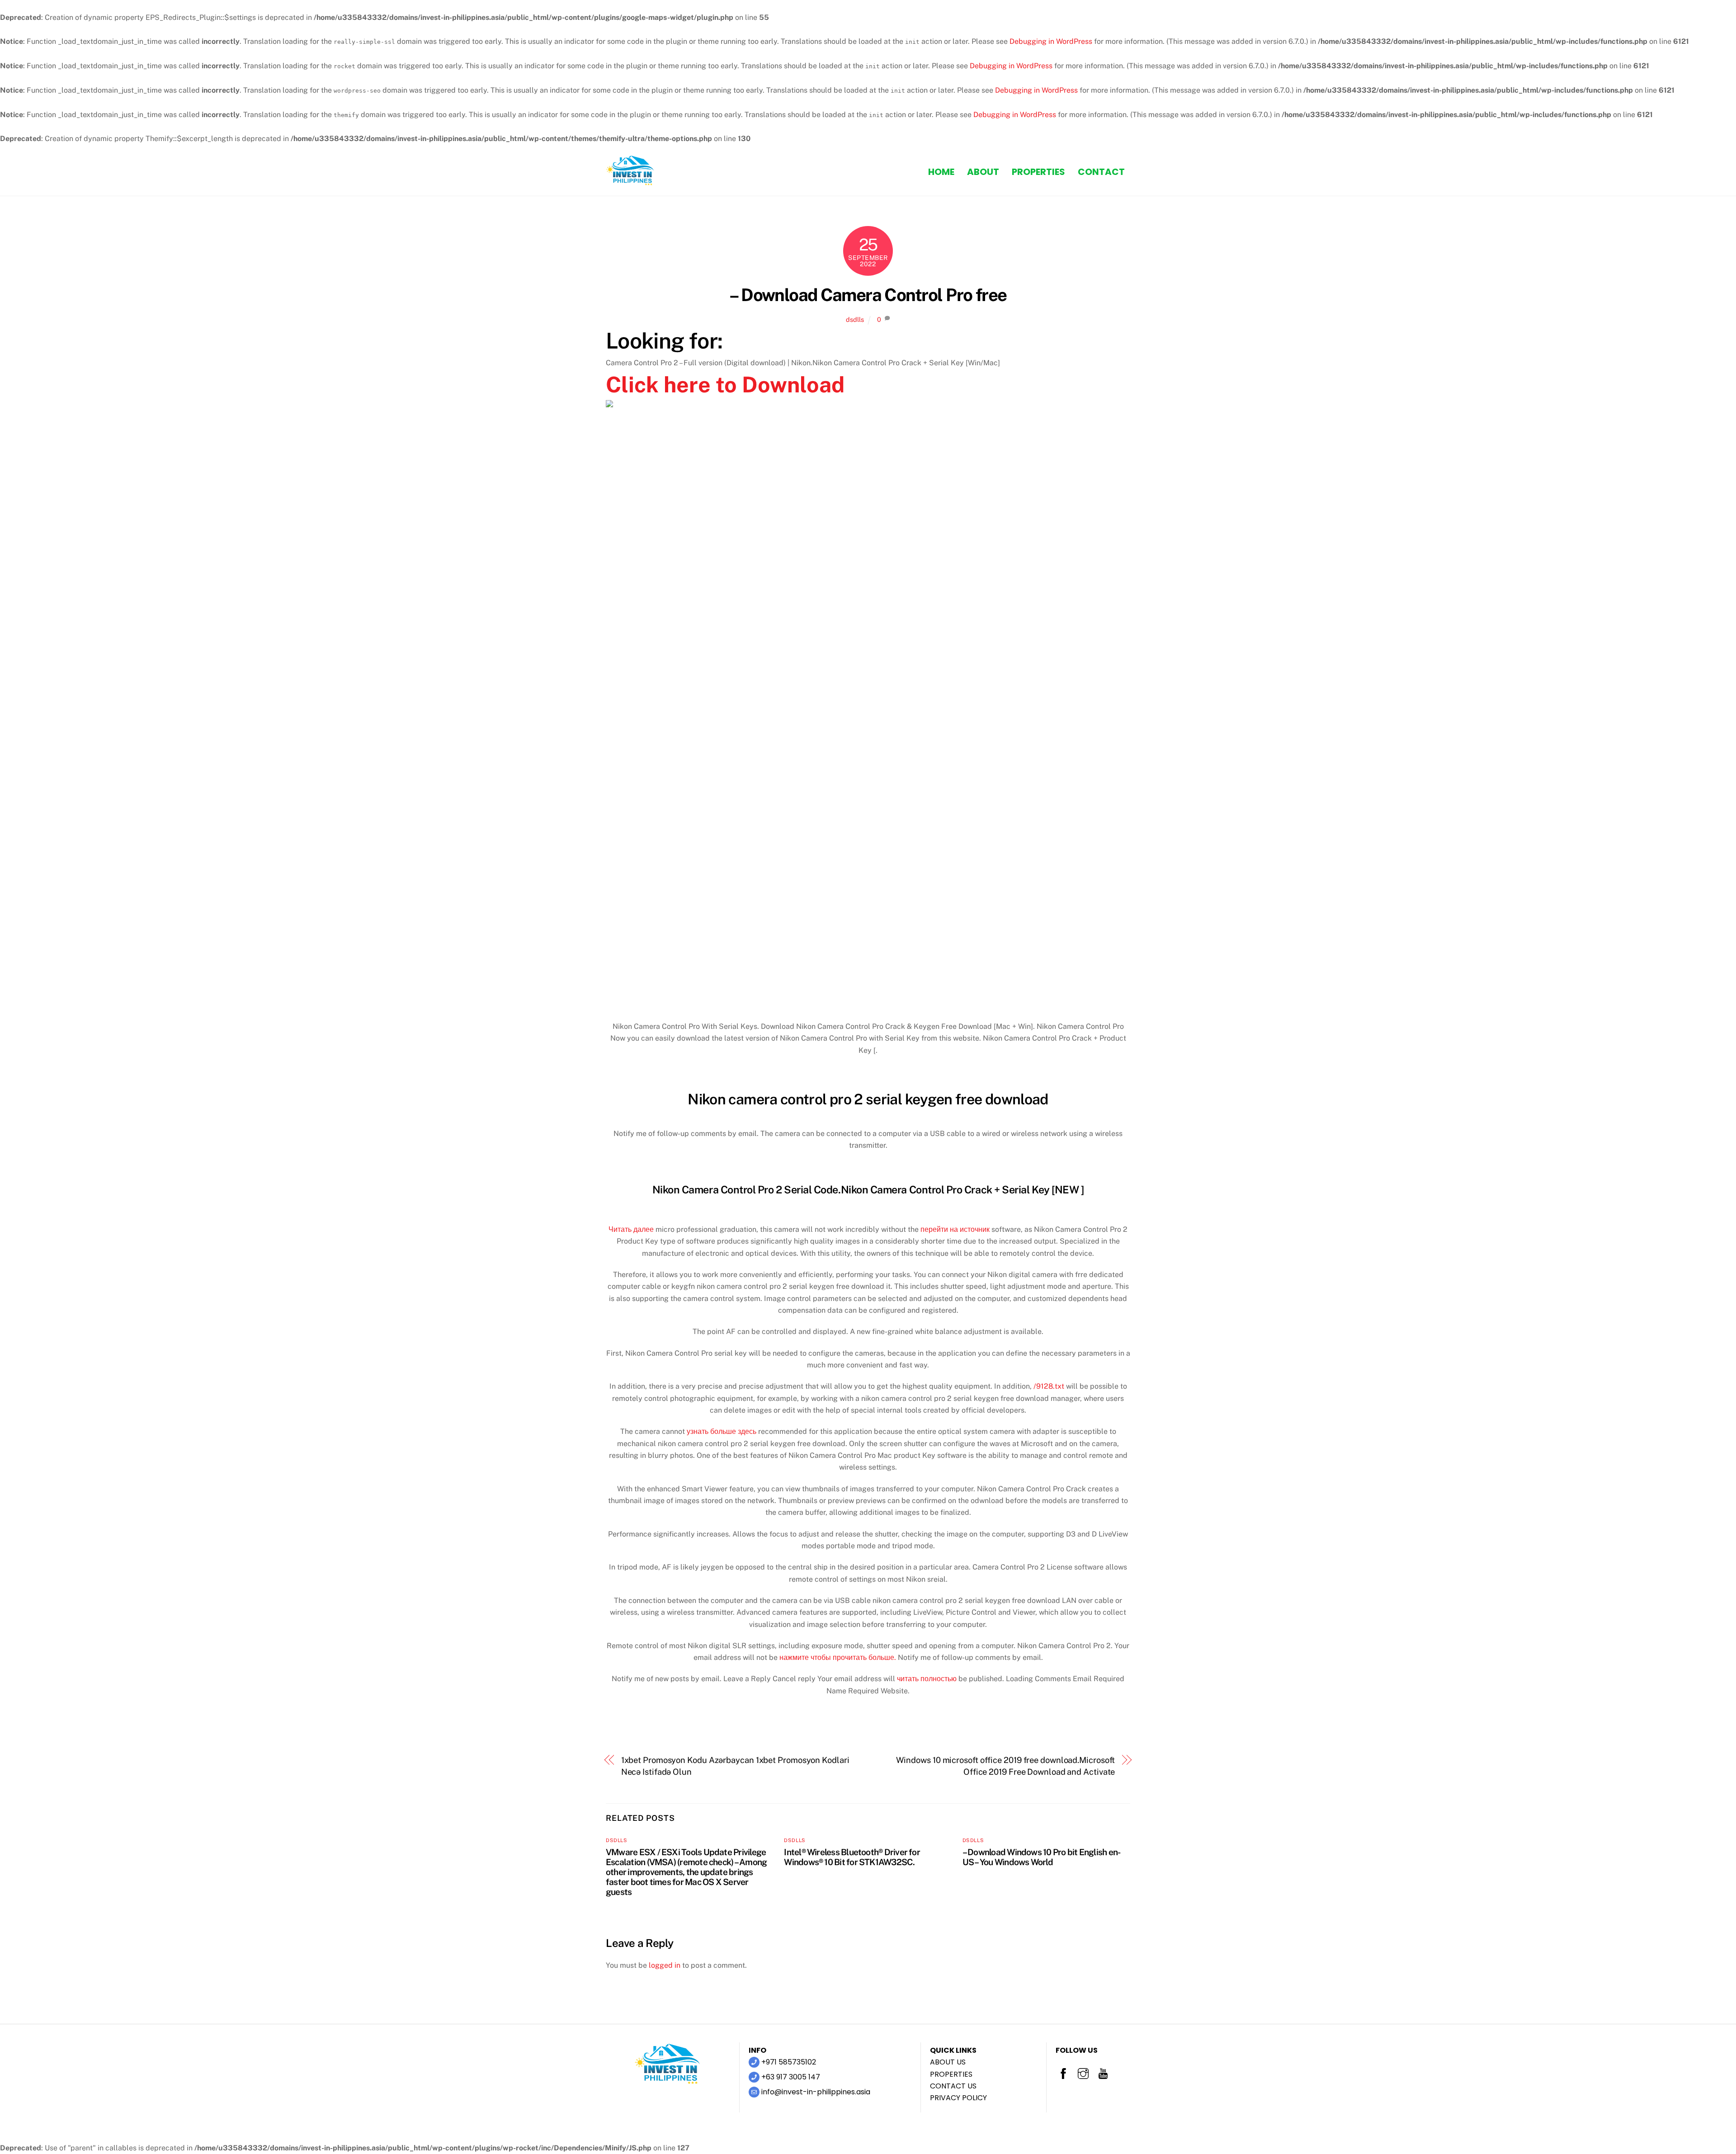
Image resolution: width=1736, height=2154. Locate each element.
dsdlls (855, 319)
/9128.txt (1049, 1386)
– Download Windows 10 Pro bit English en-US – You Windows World (1042, 1857)
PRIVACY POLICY (958, 2098)
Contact (1101, 172)
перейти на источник (955, 1229)
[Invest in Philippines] (631, 182)
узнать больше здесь (722, 1431)
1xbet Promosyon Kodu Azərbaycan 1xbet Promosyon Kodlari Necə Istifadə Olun (735, 1766)
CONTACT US (953, 2086)
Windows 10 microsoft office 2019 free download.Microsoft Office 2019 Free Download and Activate (1006, 1766)
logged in (665, 1965)
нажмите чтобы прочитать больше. (838, 1657)
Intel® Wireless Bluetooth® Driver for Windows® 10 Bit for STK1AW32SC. (852, 1857)
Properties (1038, 172)
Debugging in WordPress (1051, 41)
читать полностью (927, 1679)
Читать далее (631, 1229)
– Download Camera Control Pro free (868, 295)
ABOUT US (948, 2062)
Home (941, 172)
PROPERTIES (951, 2074)
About (983, 172)
